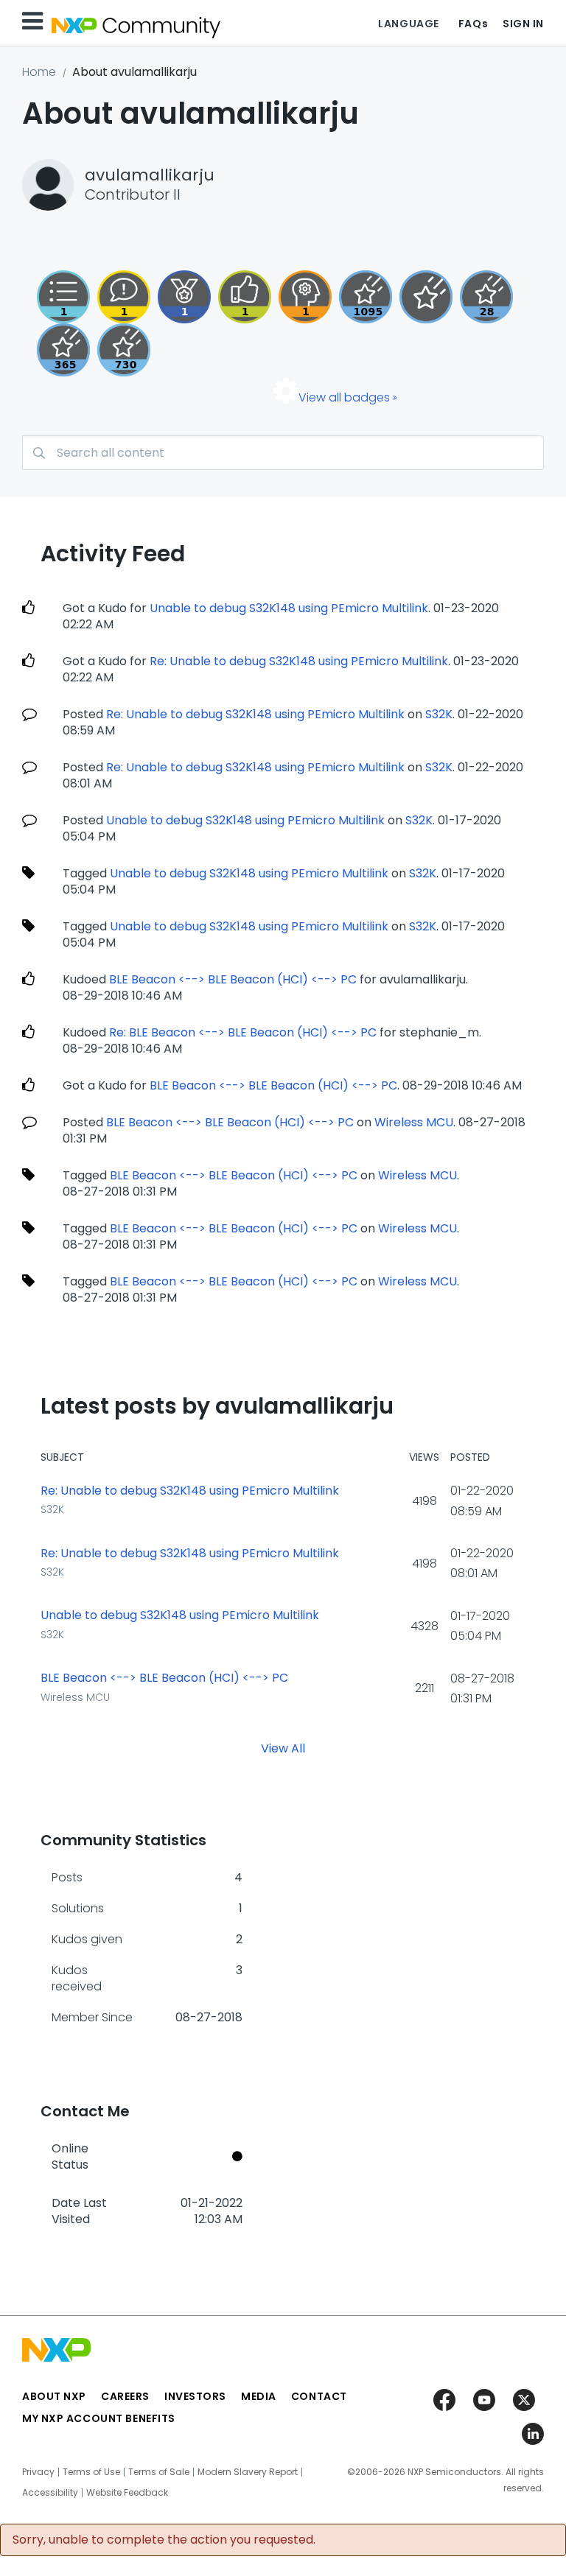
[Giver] (245, 297)
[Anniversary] (63, 350)
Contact (319, 2396)
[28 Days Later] (486, 297)
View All (283, 1748)
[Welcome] (426, 297)
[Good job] (184, 297)
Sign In (523, 24)
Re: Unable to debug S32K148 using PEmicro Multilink (299, 661)
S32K (439, 714)
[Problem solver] (305, 297)
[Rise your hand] (63, 297)
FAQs (473, 24)
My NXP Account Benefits (99, 2418)
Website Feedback (127, 2493)
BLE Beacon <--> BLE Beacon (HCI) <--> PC (233, 979)
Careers (125, 2396)
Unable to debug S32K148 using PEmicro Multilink (289, 608)
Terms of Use (91, 2472)
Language (408, 24)
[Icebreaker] (124, 297)
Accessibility (50, 2493)
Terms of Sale (159, 2472)
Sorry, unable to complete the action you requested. (164, 2540)
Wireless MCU (414, 1122)
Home (39, 72)
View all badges (344, 397)
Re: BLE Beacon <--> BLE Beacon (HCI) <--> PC (243, 1032)
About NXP (54, 2396)
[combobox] (283, 453)
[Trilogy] (366, 297)
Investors (195, 2396)
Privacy (38, 2472)
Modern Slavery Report (248, 2472)
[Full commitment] (124, 350)
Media (259, 2396)
